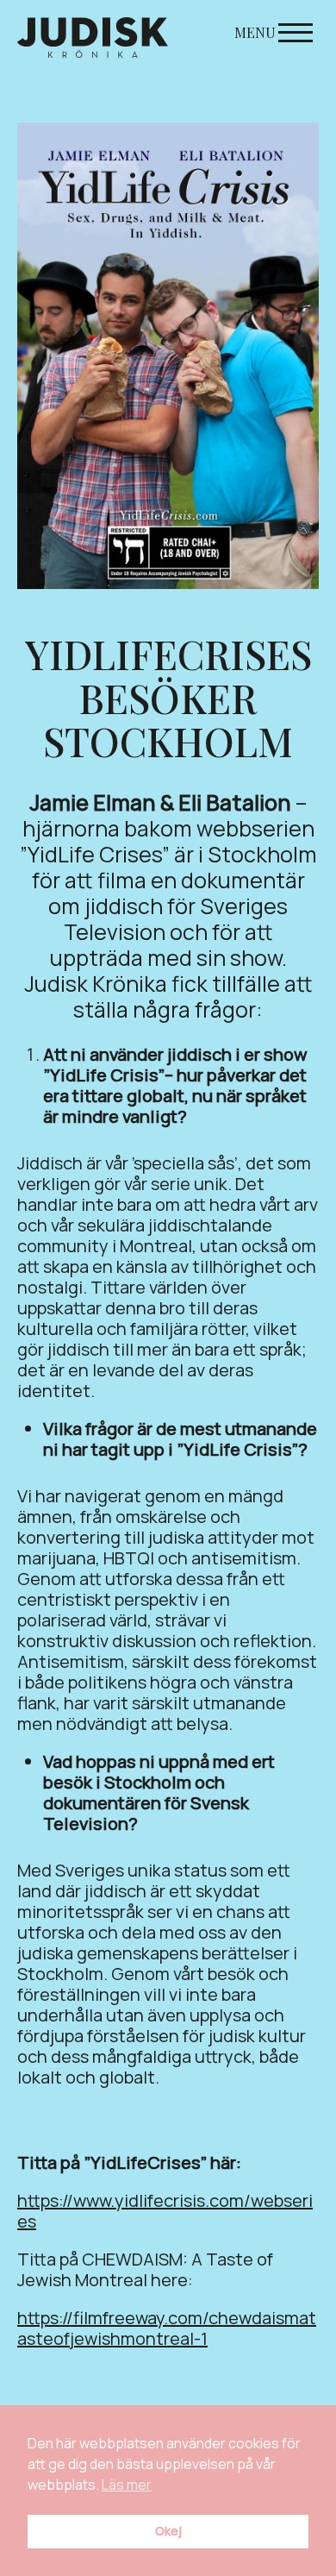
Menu (255, 32)
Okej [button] (168, 2531)
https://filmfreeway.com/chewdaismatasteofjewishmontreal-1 (167, 2328)
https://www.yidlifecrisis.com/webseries (165, 2211)
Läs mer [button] (127, 2485)
